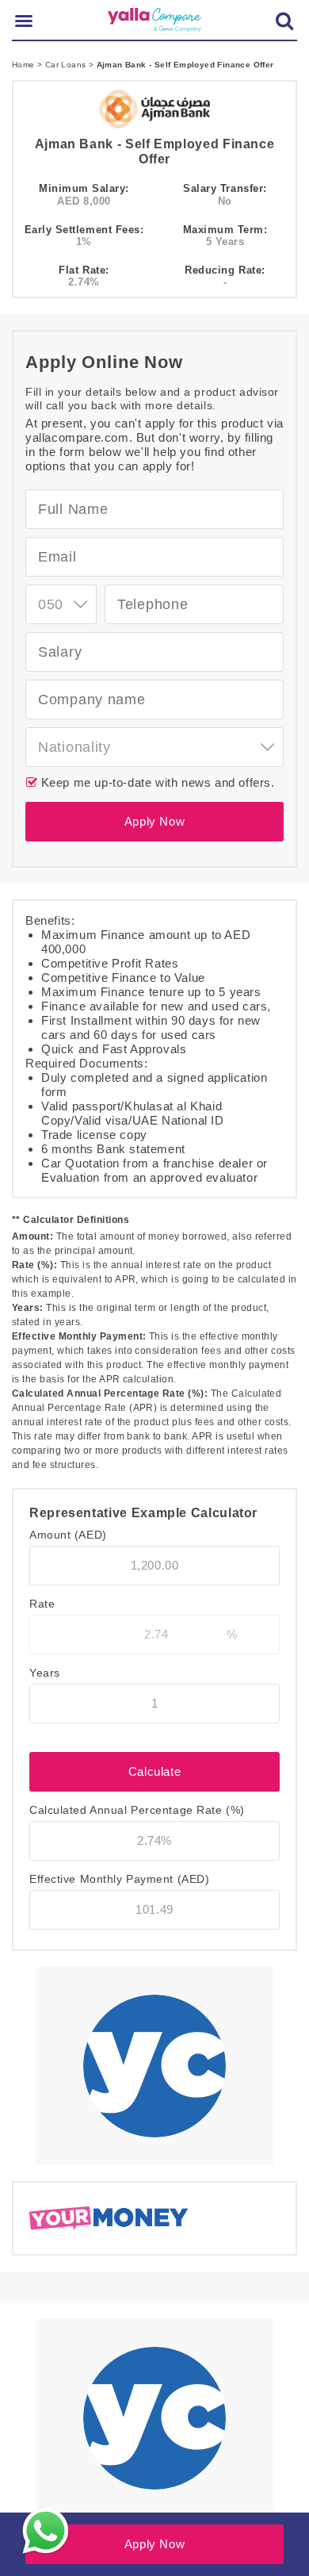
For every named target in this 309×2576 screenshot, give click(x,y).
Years (45, 1673)
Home (25, 65)
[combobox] (61, 604)
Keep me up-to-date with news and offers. (156, 782)
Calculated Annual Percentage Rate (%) (137, 1810)
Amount (68, 1535)
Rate (42, 1604)
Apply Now (154, 821)
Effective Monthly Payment (119, 1879)
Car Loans (67, 65)
